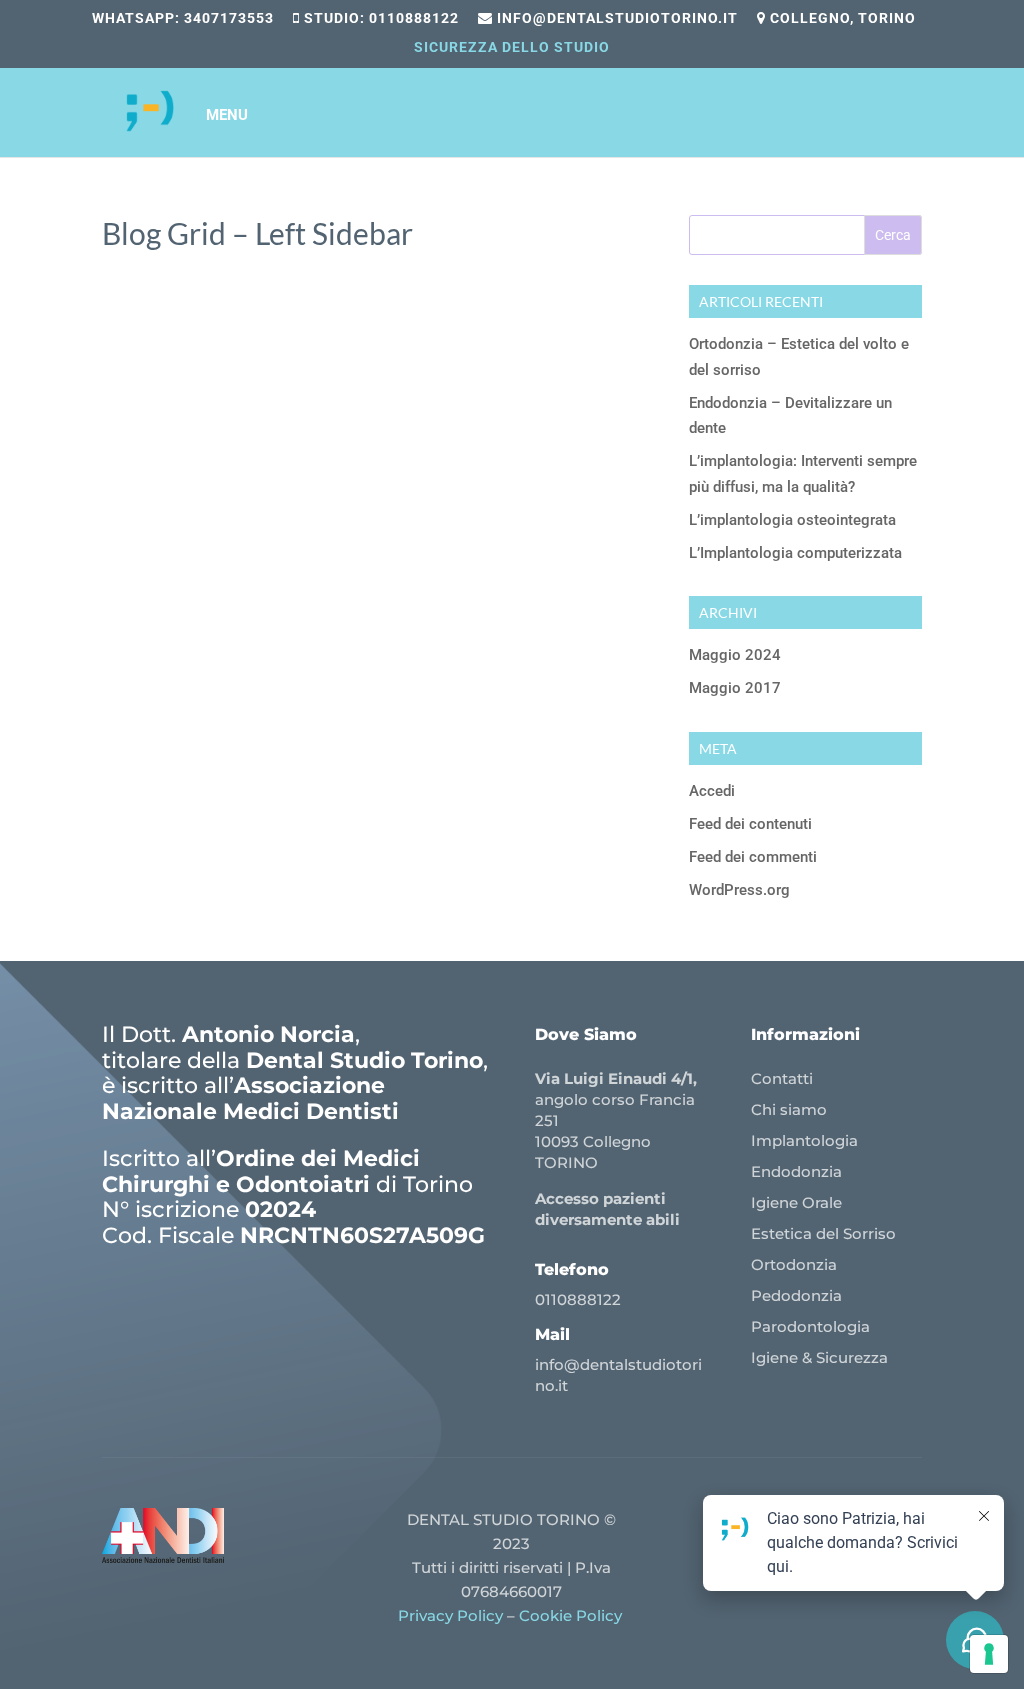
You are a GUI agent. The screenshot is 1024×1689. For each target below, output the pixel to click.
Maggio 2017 (735, 688)
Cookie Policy (572, 1615)
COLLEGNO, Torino (841, 18)
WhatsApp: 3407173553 (183, 18)
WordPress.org (739, 890)
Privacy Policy (450, 1615)
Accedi (712, 791)
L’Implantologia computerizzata (795, 553)
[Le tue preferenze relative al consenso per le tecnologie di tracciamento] (989, 1654)
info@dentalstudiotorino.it (615, 18)
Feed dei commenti (753, 857)
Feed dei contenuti (750, 824)
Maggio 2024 (735, 655)
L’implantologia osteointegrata (792, 520)
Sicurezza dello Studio (512, 47)
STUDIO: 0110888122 (379, 18)
